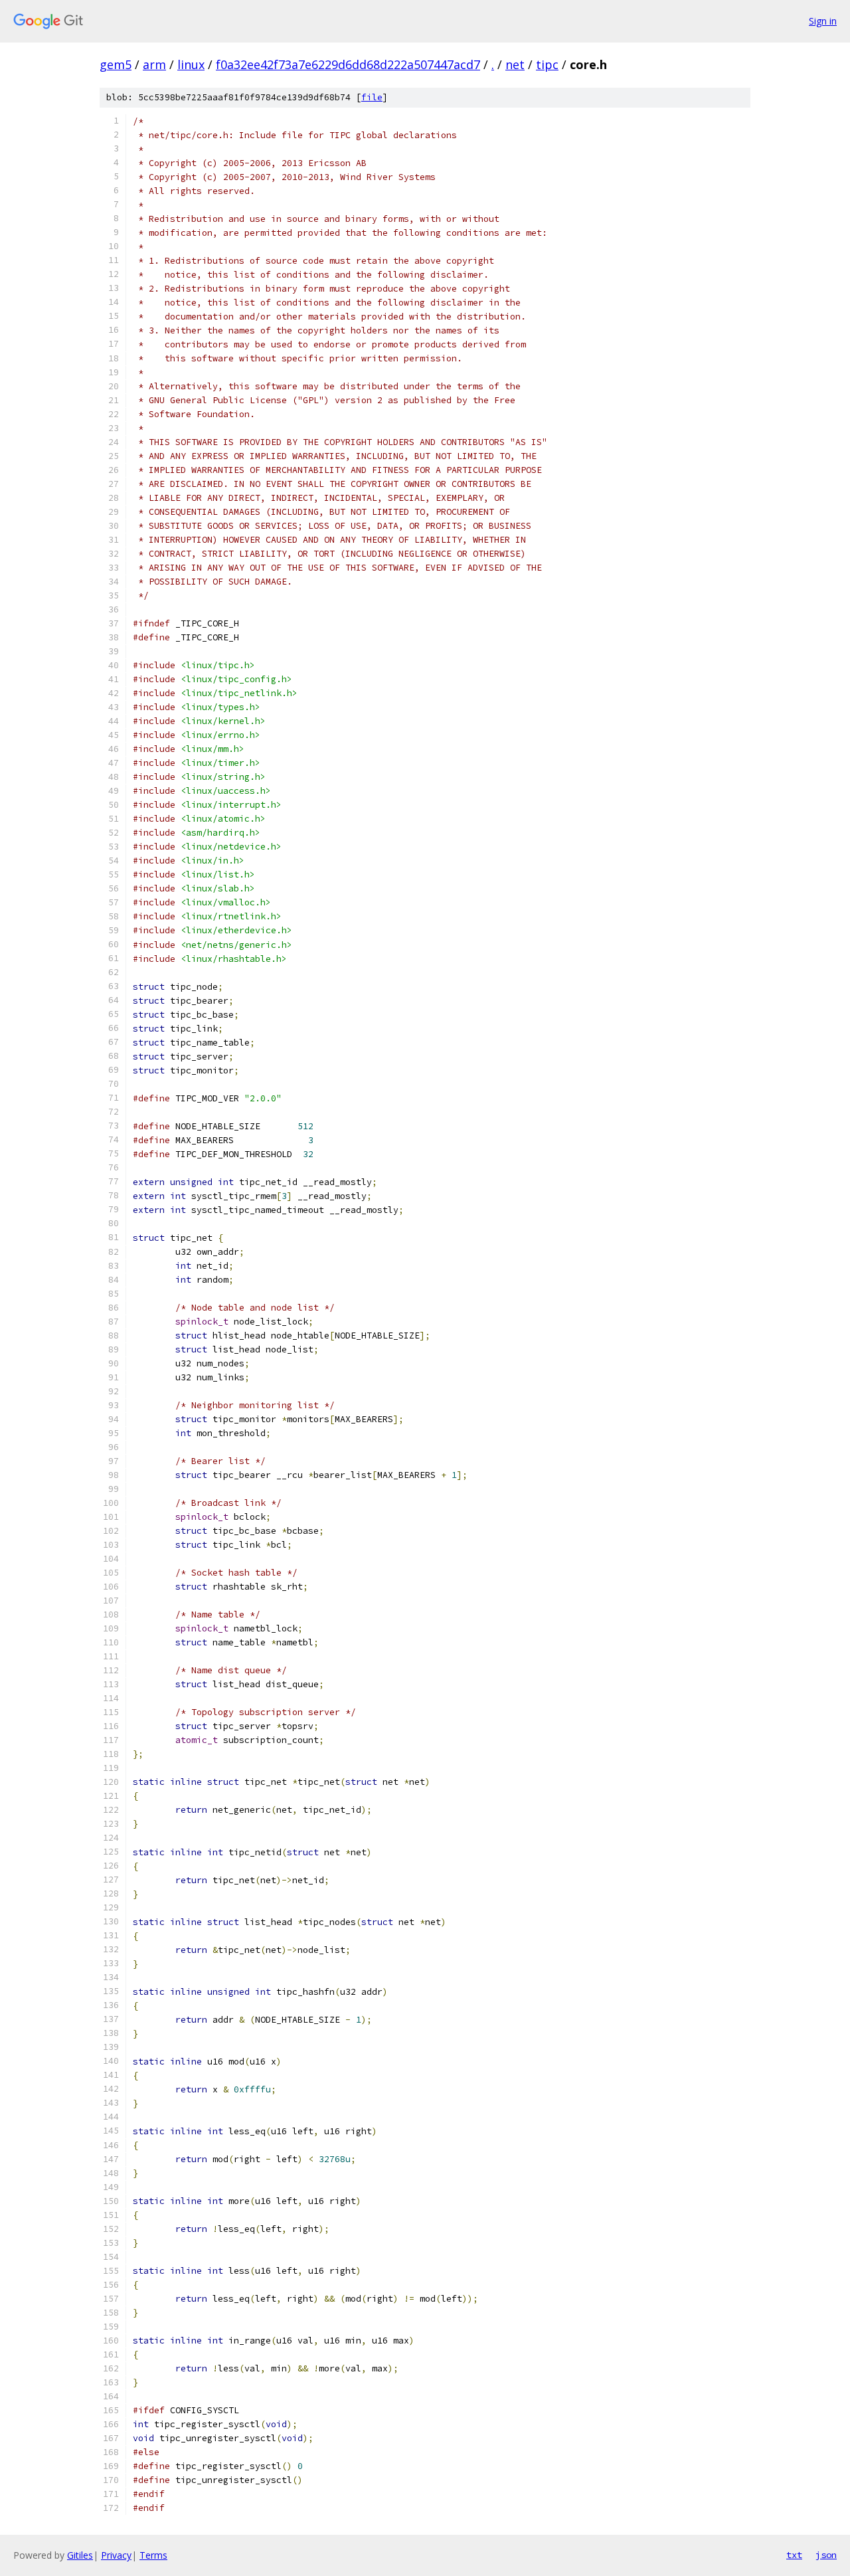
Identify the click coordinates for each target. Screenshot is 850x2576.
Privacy (116, 2555)
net (515, 64)
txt (794, 2555)
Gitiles (80, 2555)
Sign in (823, 21)
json (826, 2555)
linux (191, 64)
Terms (153, 2555)
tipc (547, 64)
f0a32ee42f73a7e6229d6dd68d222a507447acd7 (348, 64)
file (372, 97)
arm (154, 64)
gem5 (116, 64)
